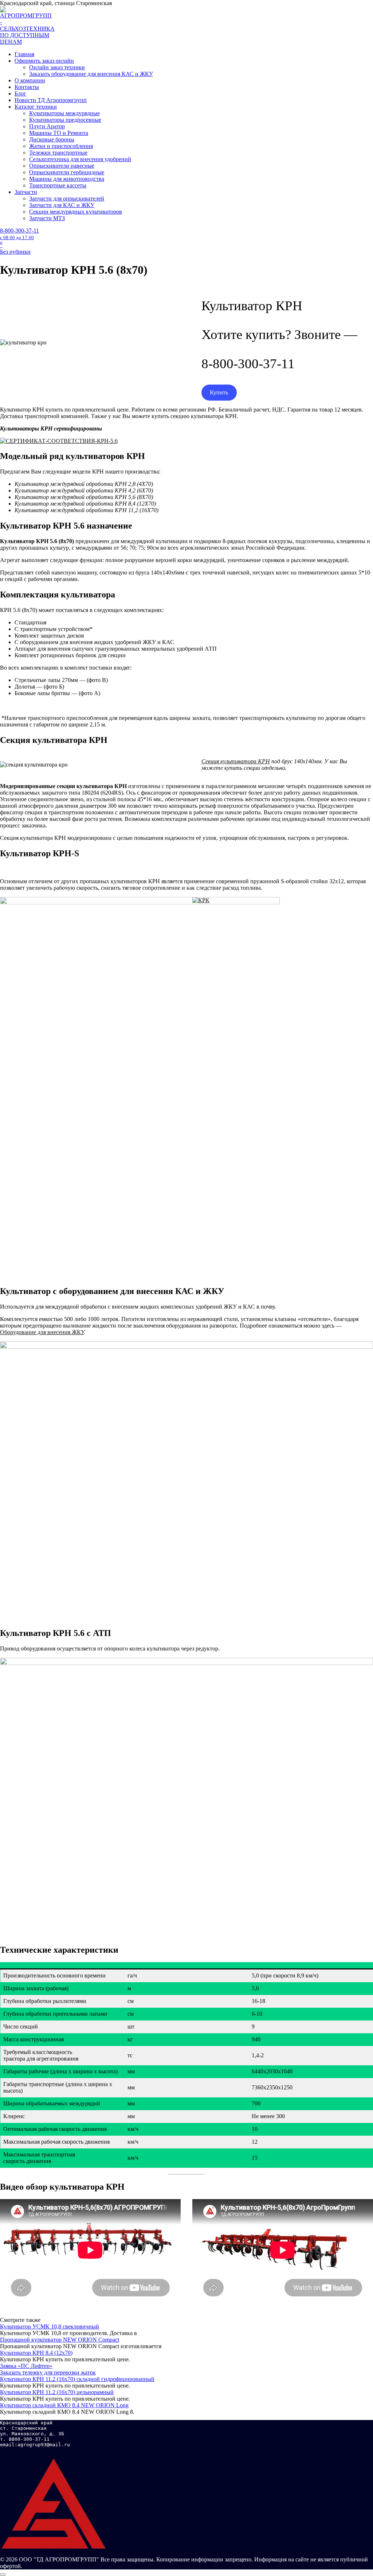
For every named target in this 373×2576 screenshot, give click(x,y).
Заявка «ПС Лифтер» (26, 2366)
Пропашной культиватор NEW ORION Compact (60, 2340)
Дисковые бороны (52, 139)
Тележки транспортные (58, 153)
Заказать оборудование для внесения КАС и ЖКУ (91, 74)
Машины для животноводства (67, 179)
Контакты (27, 87)
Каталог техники (36, 107)
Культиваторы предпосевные (65, 120)
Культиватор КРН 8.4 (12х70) (36, 2353)
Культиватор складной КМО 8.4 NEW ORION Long (64, 2405)
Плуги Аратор (47, 126)
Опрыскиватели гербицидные (67, 172)
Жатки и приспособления (61, 146)
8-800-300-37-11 (19, 234)
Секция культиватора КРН (236, 761)
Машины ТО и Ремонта (59, 133)
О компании (30, 80)
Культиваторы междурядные (64, 113)
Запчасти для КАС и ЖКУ (62, 205)
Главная (24, 54)
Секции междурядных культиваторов (76, 212)
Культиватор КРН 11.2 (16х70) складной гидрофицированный (77, 2379)
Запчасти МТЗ (47, 218)
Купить (219, 392)
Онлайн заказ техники (57, 67)
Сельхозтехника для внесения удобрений (80, 159)
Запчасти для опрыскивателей (67, 198)
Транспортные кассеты (58, 185)
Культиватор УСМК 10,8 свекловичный (50, 2326)
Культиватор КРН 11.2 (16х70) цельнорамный (57, 2392)
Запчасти (26, 192)
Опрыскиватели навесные (62, 166)
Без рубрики (15, 252)
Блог (20, 93)
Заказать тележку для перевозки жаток (48, 2372)
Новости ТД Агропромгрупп (51, 100)
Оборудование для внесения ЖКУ (42, 1332)
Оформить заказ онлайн (44, 61)
